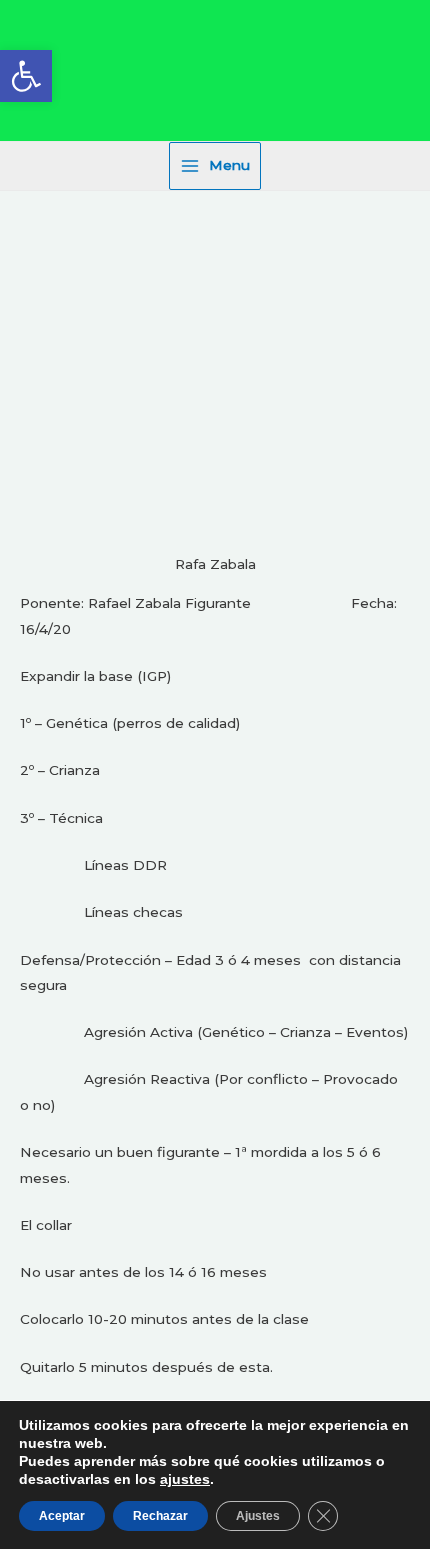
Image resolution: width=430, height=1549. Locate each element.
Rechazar (160, 1516)
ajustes (185, 1479)
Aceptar (62, 1516)
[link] (26, 76)
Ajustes (258, 1516)
